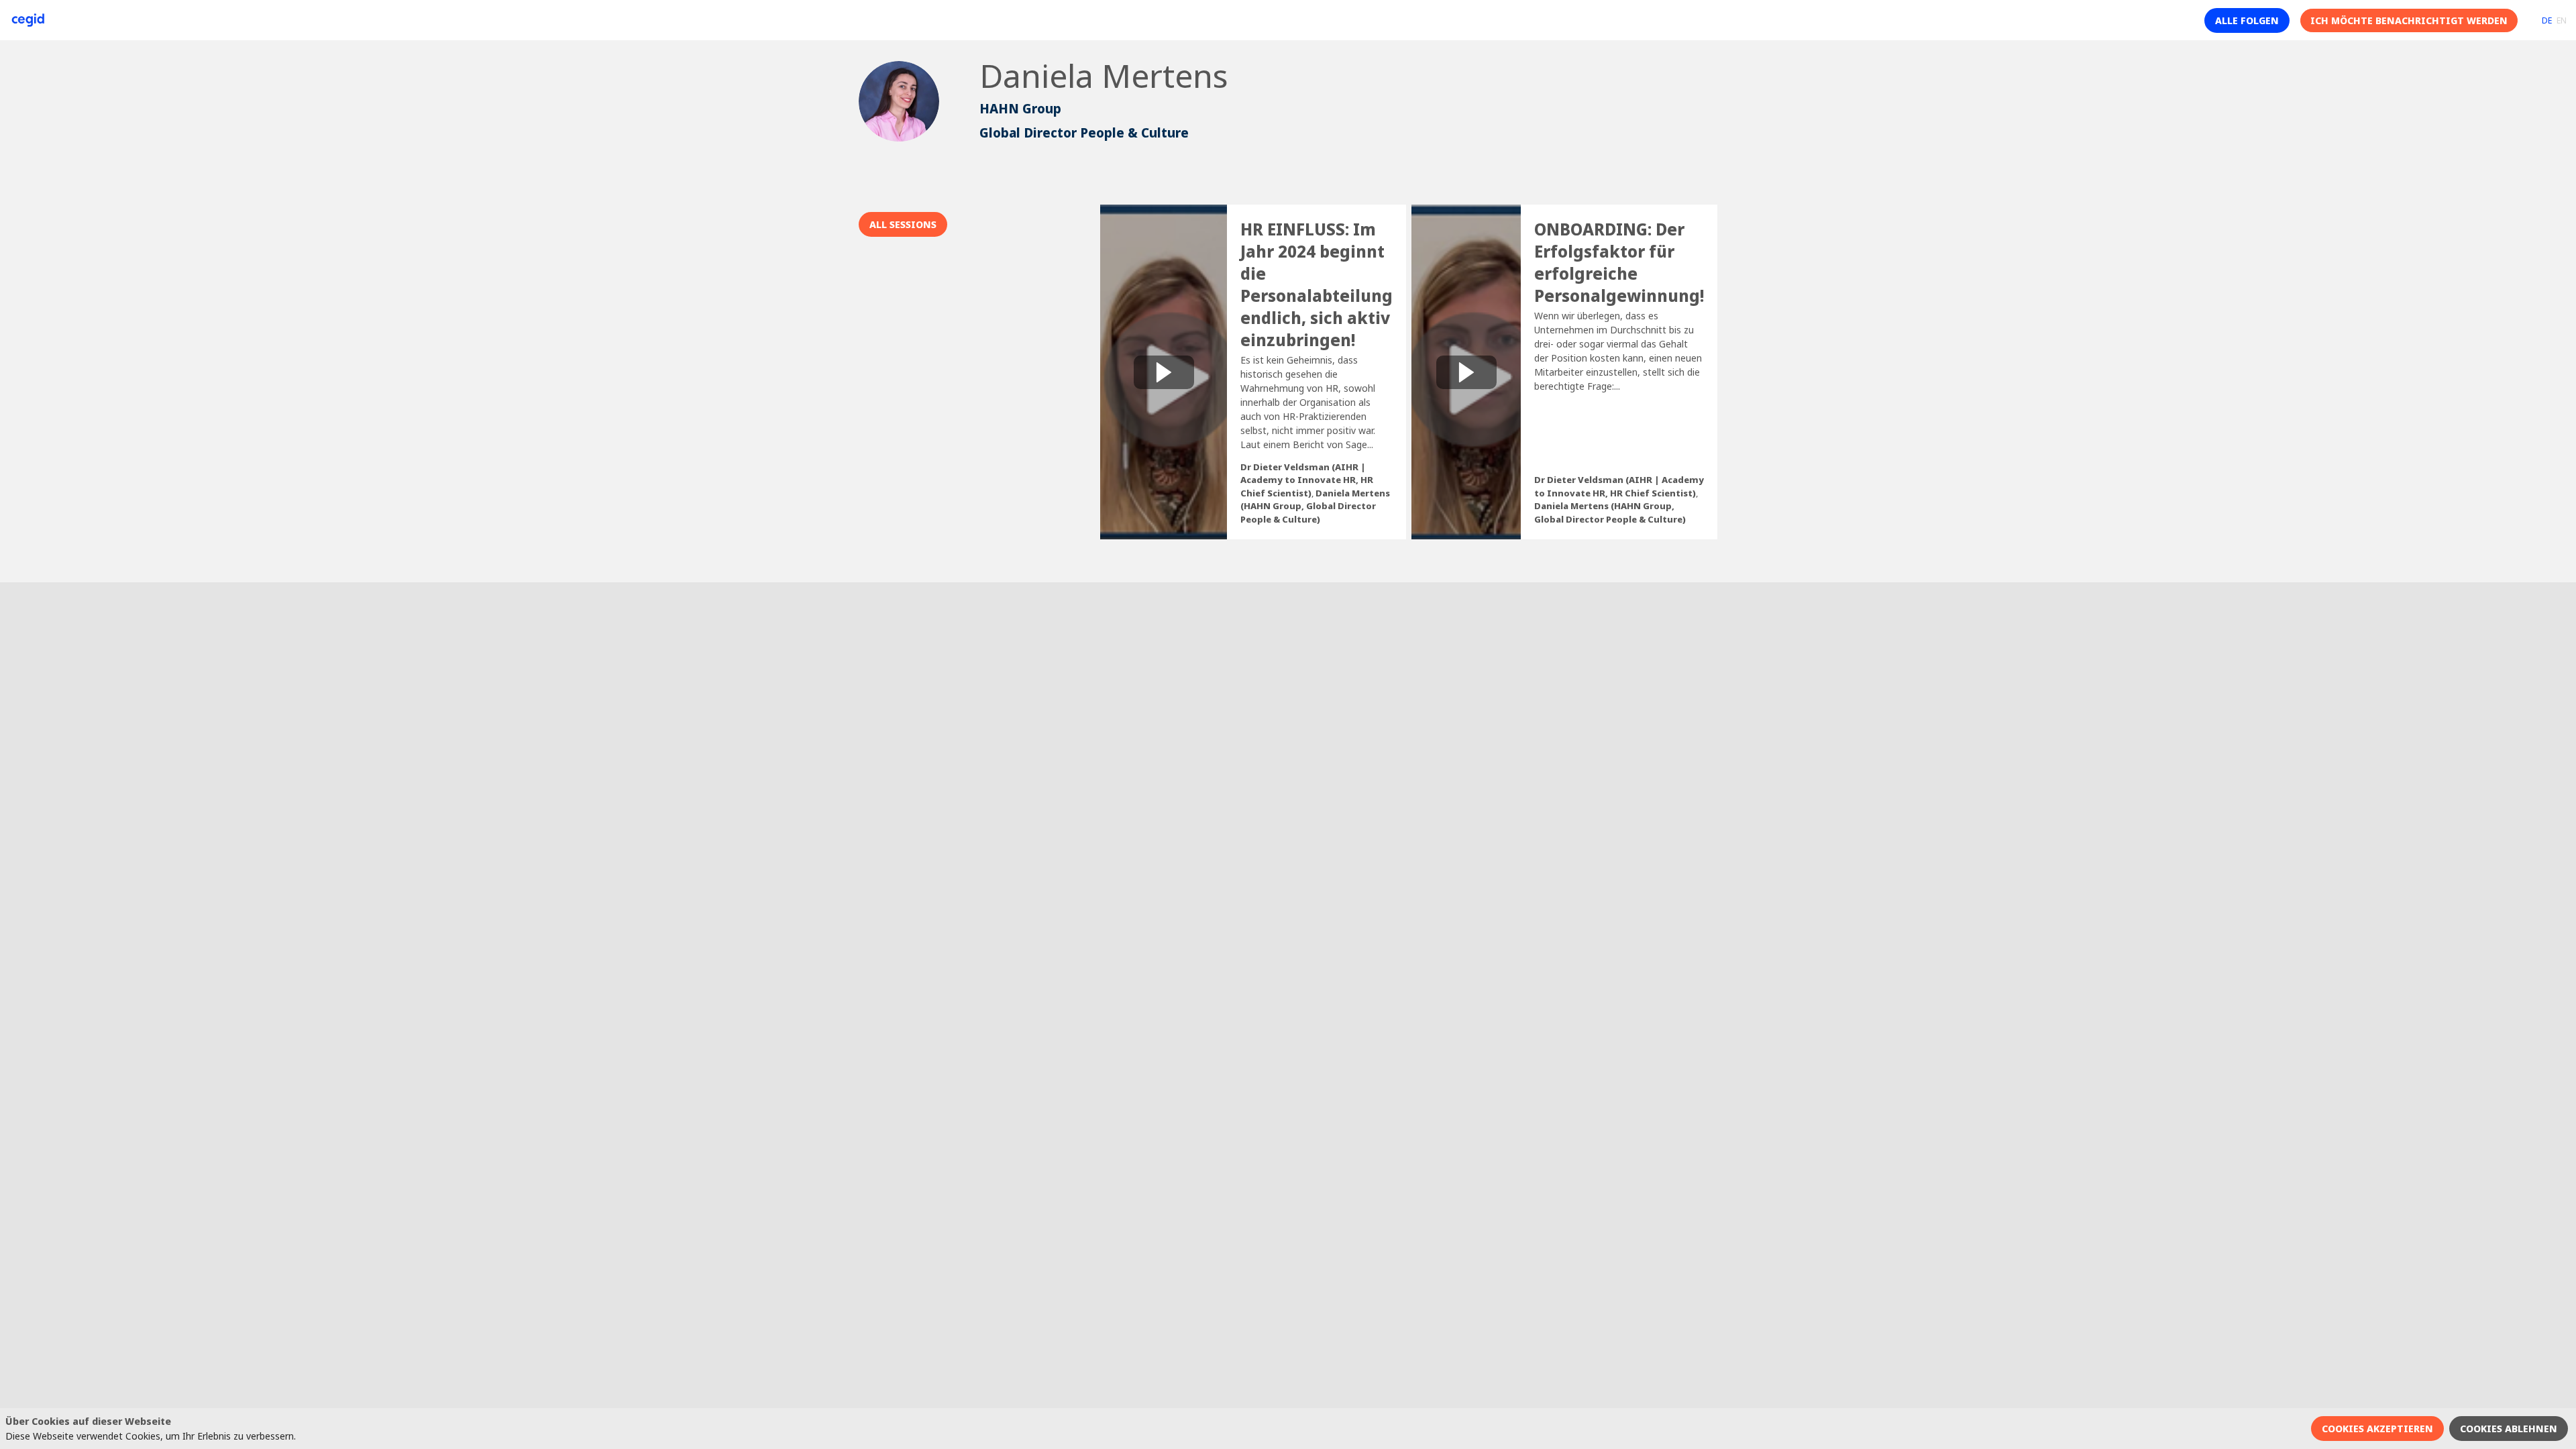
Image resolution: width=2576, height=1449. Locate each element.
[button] (2247, 20)
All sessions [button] (903, 224)
